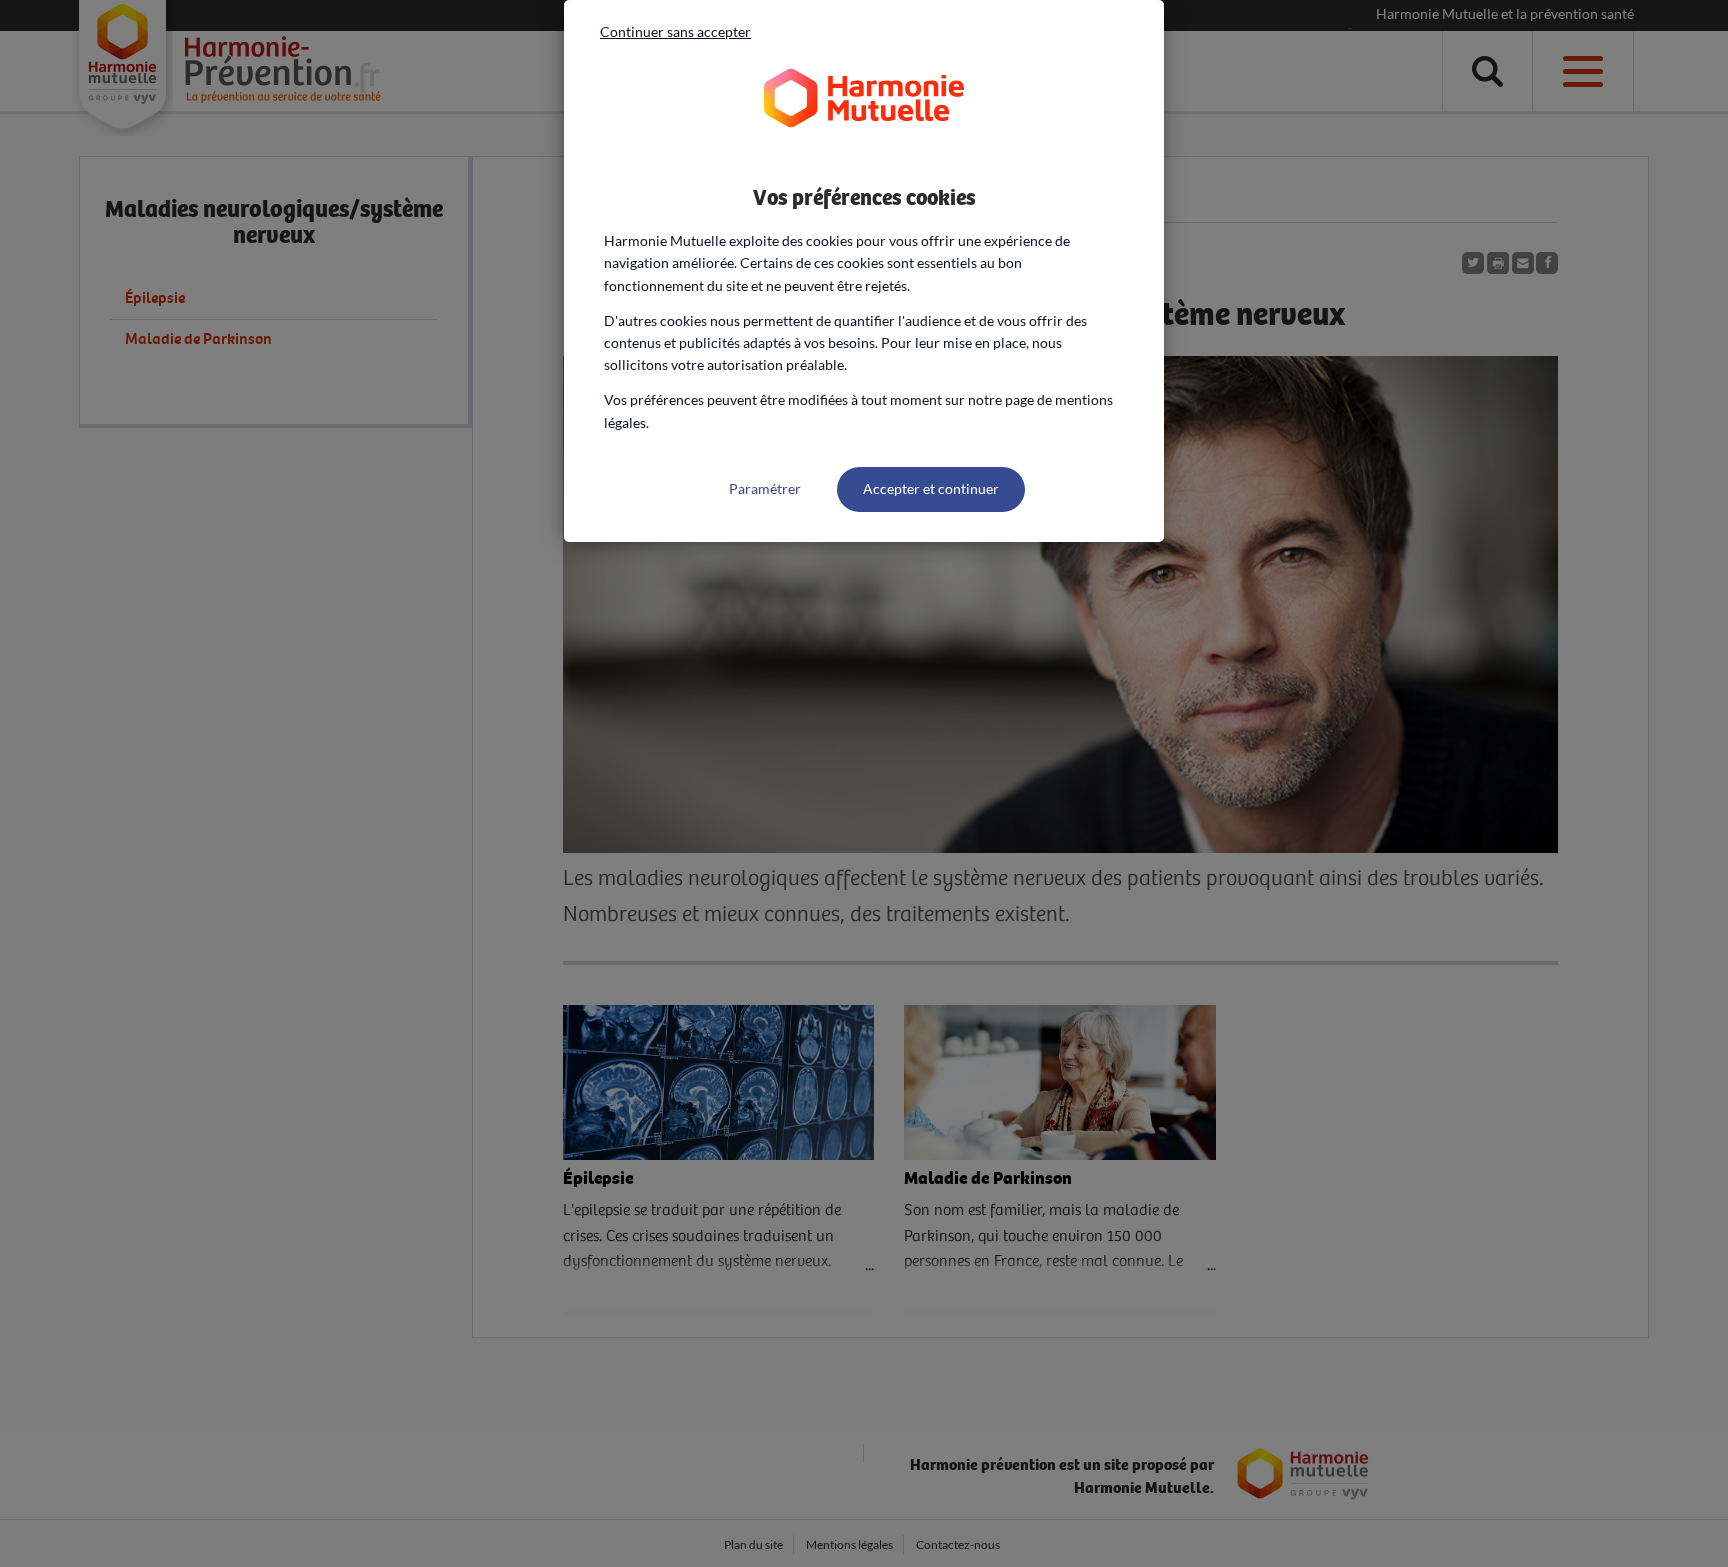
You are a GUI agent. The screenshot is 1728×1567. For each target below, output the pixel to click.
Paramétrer (765, 488)
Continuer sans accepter (675, 31)
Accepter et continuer (931, 488)
